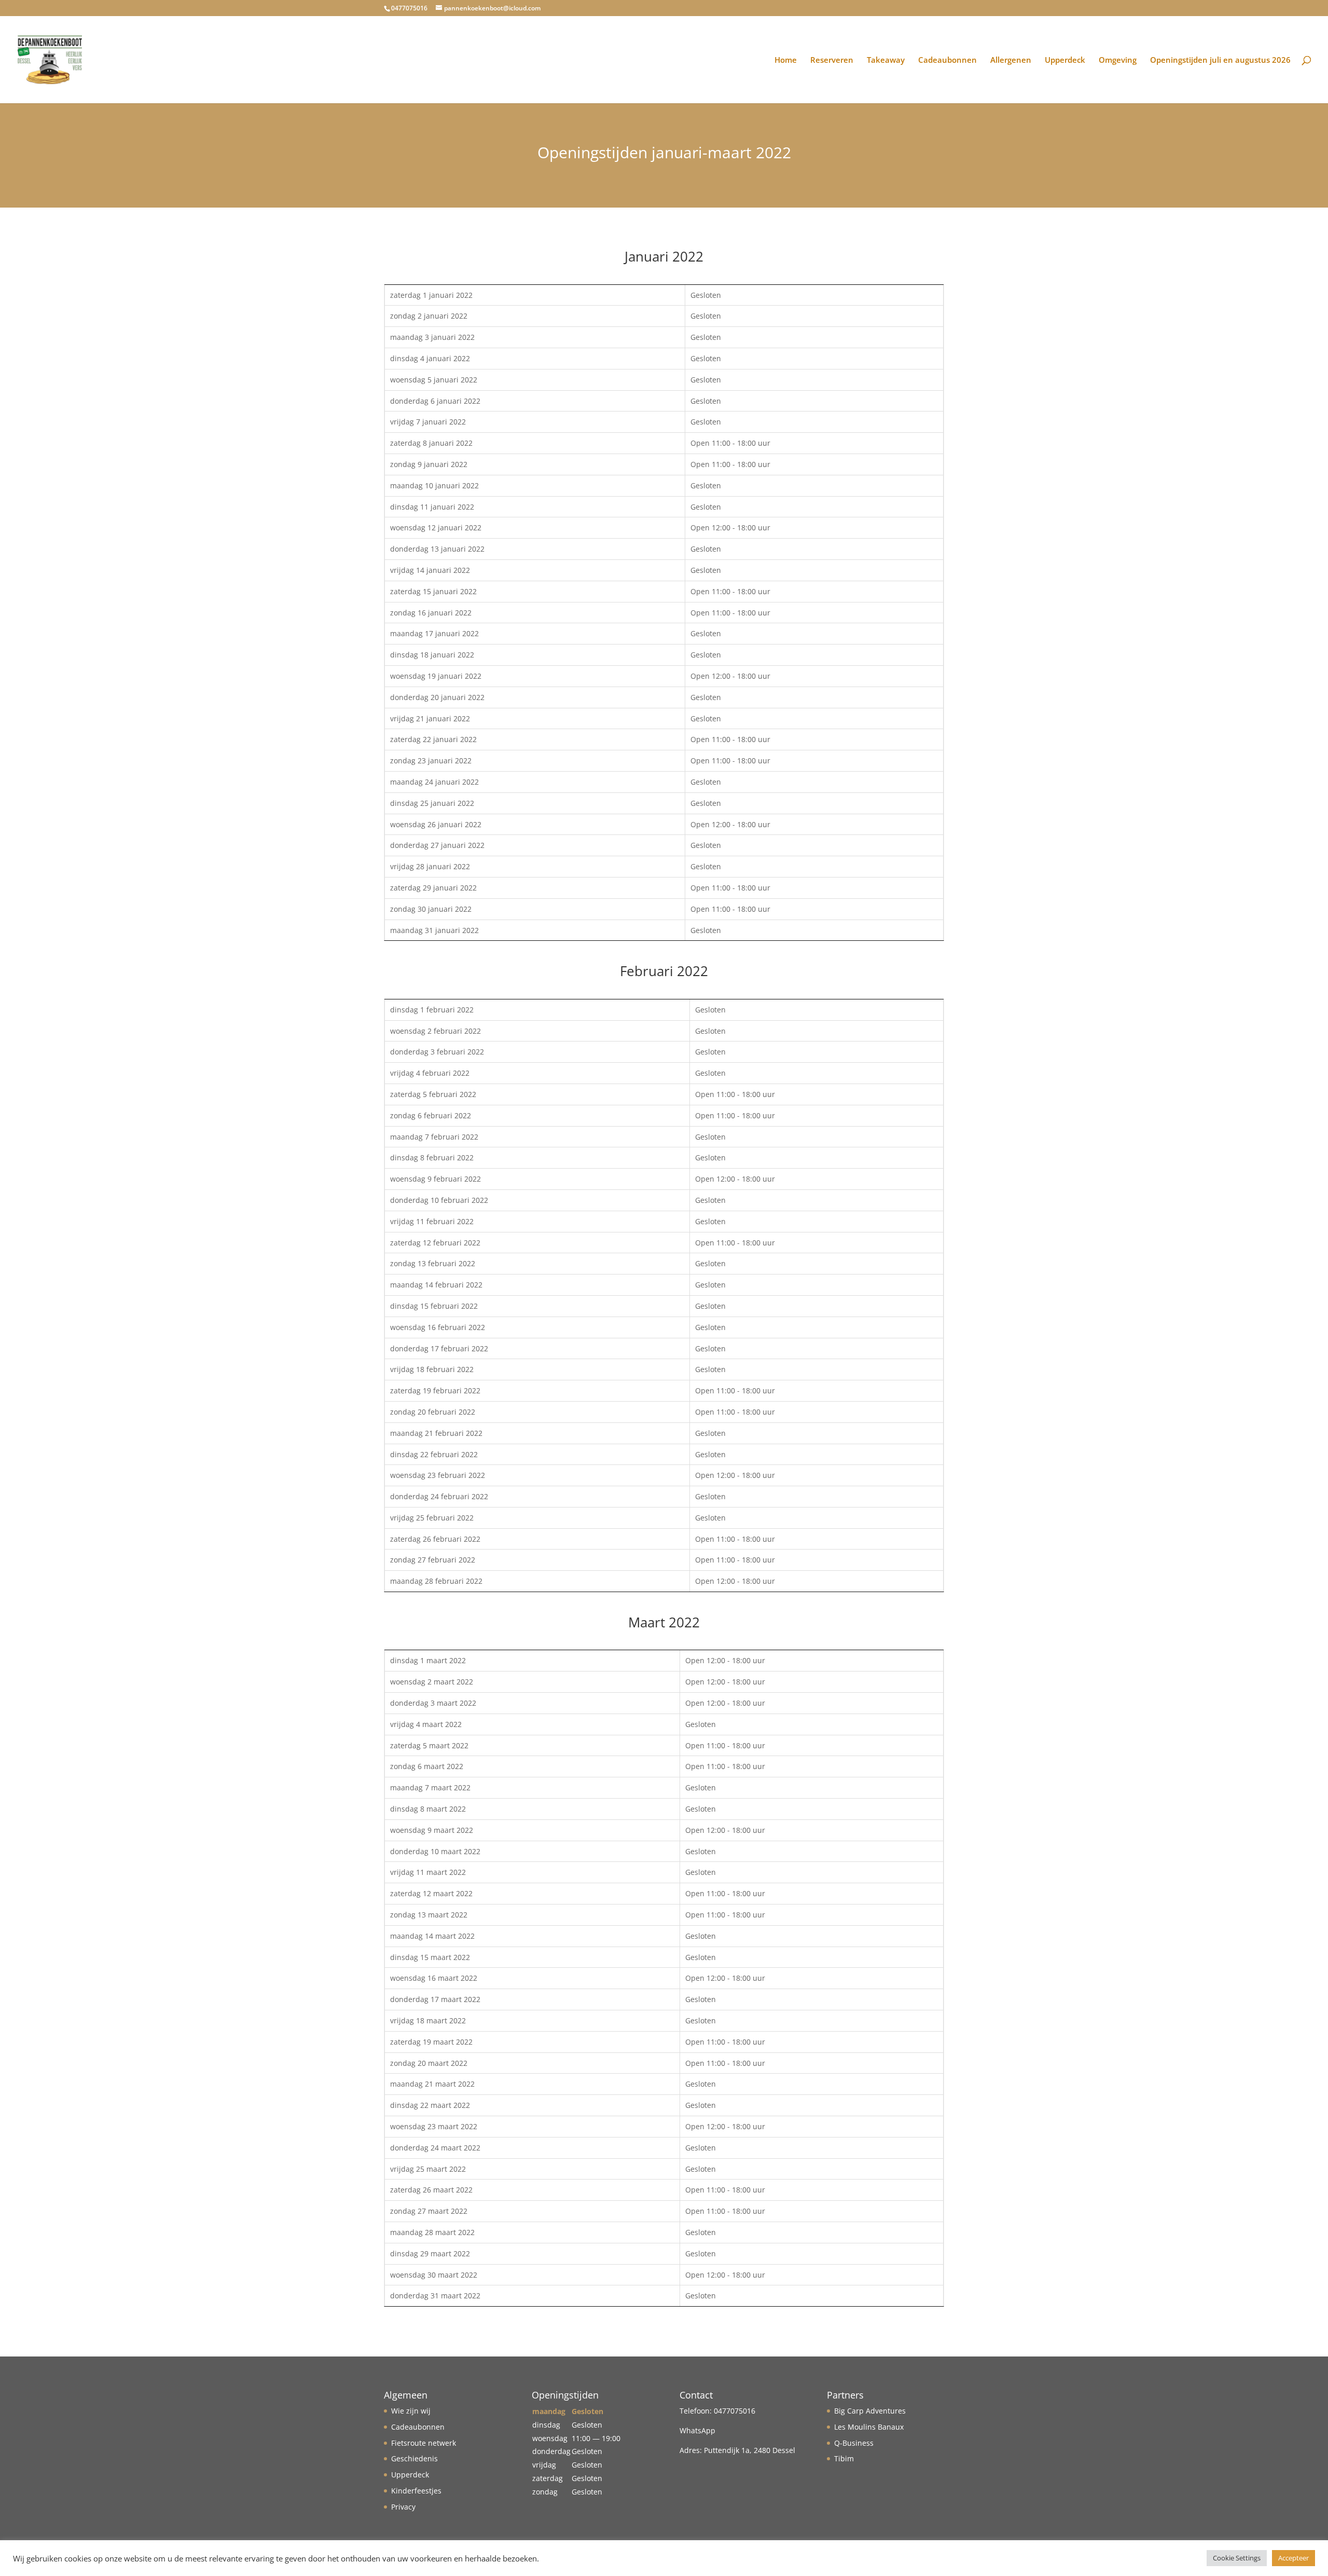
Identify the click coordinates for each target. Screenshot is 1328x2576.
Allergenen (1011, 60)
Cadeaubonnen (947, 60)
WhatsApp (697, 2430)
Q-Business (854, 2443)
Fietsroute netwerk (424, 2443)
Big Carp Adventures (870, 2411)
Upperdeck (1065, 60)
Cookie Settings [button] (1237, 2558)
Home (786, 60)
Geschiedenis (414, 2458)
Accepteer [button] (1294, 2558)
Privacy (403, 2507)
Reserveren (832, 60)
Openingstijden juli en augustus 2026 (1220, 60)
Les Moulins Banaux (869, 2427)
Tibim (844, 2458)
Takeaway (886, 60)
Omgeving (1118, 60)
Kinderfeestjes (416, 2491)
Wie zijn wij (411, 2411)
